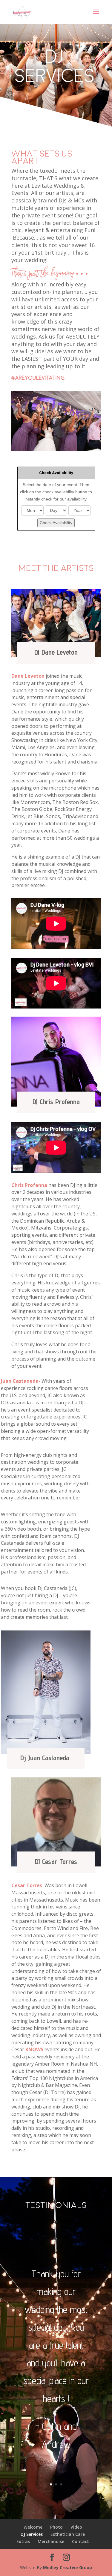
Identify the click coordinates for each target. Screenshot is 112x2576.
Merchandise (51, 2541)
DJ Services (32, 2534)
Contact (80, 2541)
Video (76, 2527)
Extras (23, 2541)
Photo (56, 2527)
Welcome (33, 2527)
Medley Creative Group (67, 2567)
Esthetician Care (68, 2534)
